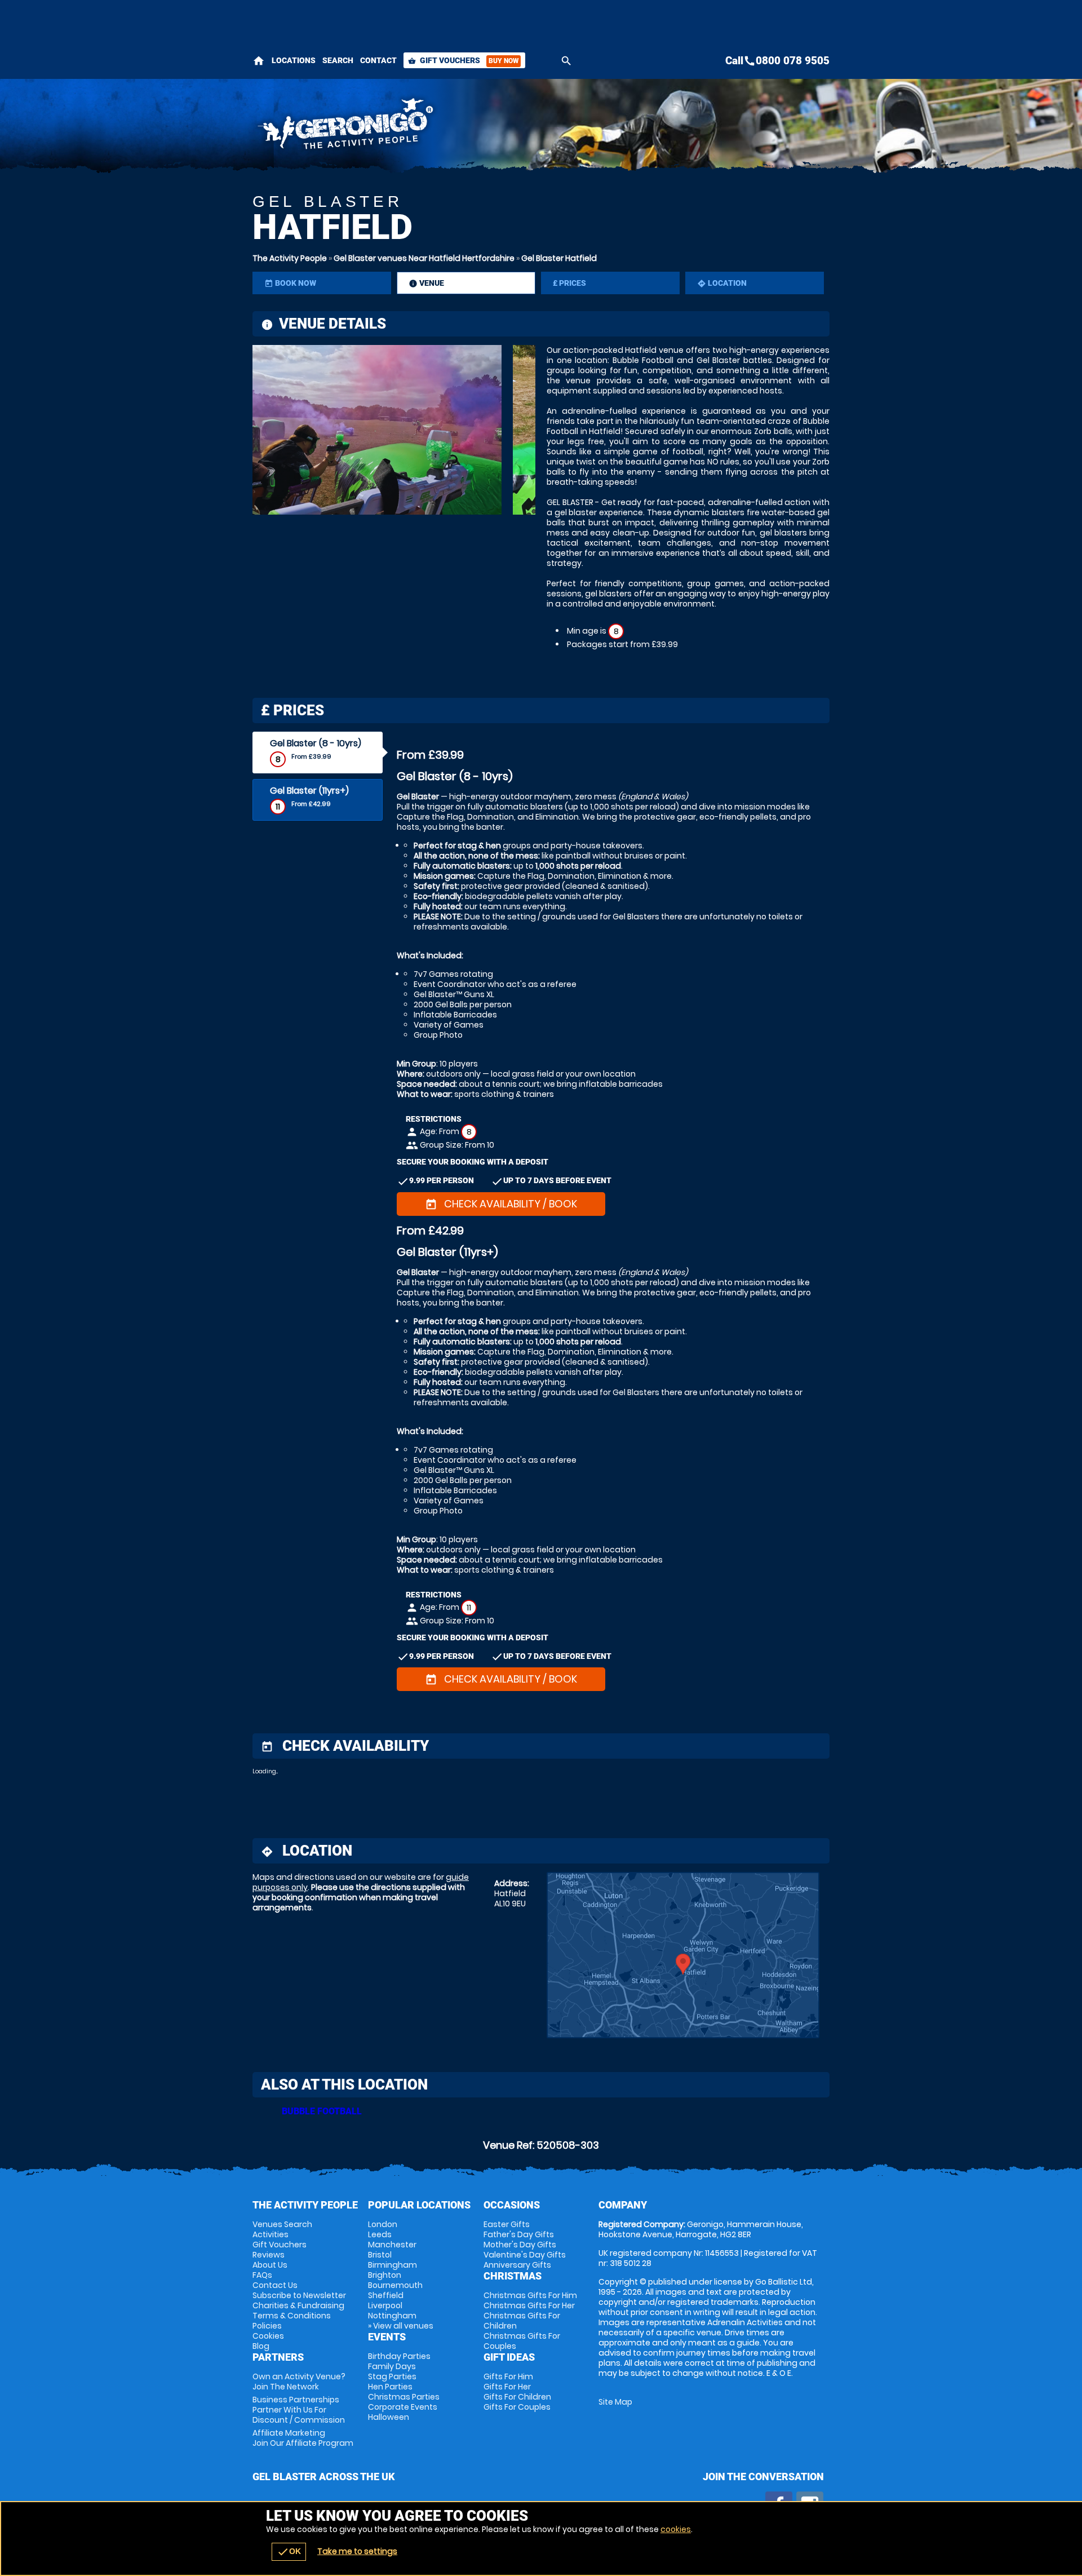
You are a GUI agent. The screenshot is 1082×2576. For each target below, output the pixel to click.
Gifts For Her (507, 2387)
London (383, 2224)
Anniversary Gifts (517, 2265)
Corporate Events (403, 2407)
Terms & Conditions (292, 2316)
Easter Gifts (507, 2224)
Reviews (269, 2255)
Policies (267, 2326)
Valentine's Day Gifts (525, 2255)
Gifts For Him (508, 2376)
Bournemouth (395, 2285)
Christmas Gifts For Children (522, 2321)
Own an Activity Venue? (299, 2382)
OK (289, 2552)
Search (338, 60)
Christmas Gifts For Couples (522, 2341)
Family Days (392, 2366)
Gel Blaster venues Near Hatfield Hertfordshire (424, 258)
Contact (378, 60)
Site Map (615, 2402)
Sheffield (386, 2295)
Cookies (268, 2336)
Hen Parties (390, 2387)
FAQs (262, 2275)
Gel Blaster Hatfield (559, 258)
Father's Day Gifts (519, 2234)
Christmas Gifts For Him (530, 2295)
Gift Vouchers (463, 60)
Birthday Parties (399, 2356)
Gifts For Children (517, 2397)
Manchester (392, 2245)
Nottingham (392, 2316)
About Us (270, 2265)
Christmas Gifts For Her (529, 2305)
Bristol (380, 2255)
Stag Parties (392, 2376)
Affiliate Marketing (303, 2438)
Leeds (380, 2234)
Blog (261, 2346)
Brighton (385, 2275)
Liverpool (385, 2305)
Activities (270, 2234)
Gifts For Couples (517, 2407)
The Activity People (290, 258)
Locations (294, 60)
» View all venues (401, 2326)
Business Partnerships (299, 2410)
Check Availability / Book (501, 1204)
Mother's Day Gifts (520, 2245)
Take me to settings (357, 2551)
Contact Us (275, 2285)
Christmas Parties (404, 2397)
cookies (676, 2529)
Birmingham (393, 2265)
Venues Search (282, 2224)
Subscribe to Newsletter (299, 2295)
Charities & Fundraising (298, 2305)
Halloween (389, 2417)
